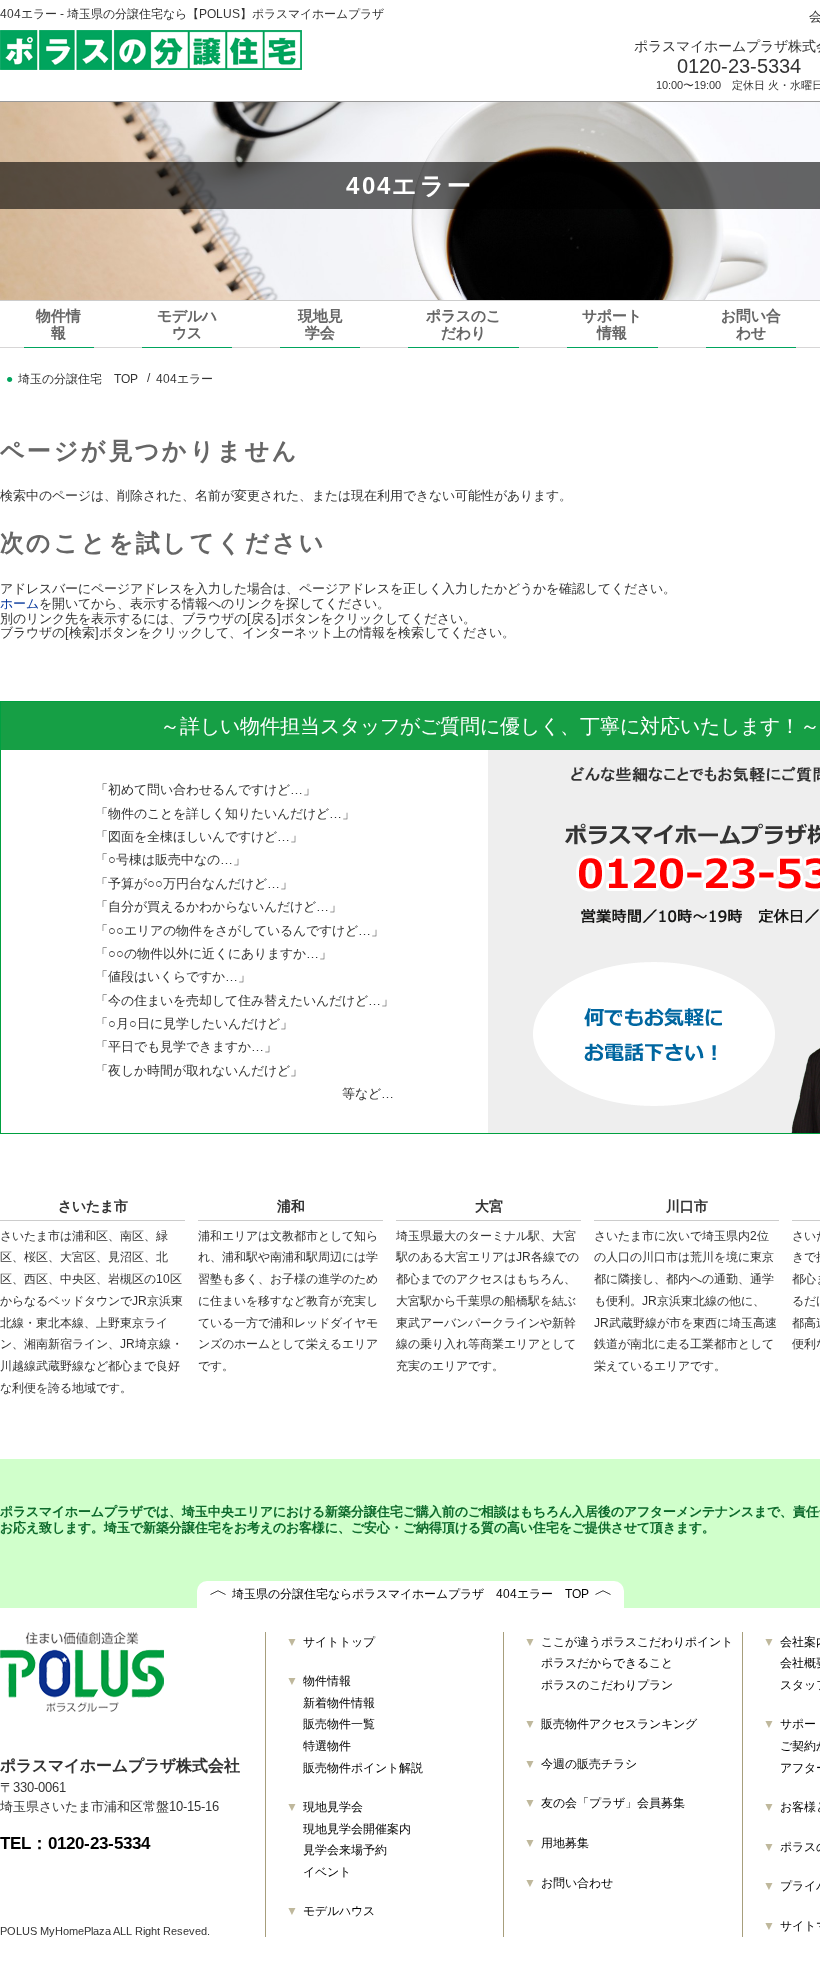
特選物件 (327, 1746)
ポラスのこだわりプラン (607, 1685)
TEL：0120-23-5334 (75, 1843)
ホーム (19, 603)
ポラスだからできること (607, 1663)
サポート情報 (612, 324)
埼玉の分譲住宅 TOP (78, 379)
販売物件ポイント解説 (363, 1768)
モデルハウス (187, 324)
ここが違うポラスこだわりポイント (637, 1642)
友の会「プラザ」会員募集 (613, 1803)
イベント (327, 1872)
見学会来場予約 (345, 1850)
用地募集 (565, 1843)
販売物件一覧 (339, 1724)
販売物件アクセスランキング (619, 1724)
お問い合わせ (751, 324)
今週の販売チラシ (589, 1764)
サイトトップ (339, 1642)
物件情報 (58, 324)
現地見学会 (320, 324)
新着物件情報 (339, 1703)
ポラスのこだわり (463, 324)
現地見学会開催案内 (357, 1829)
